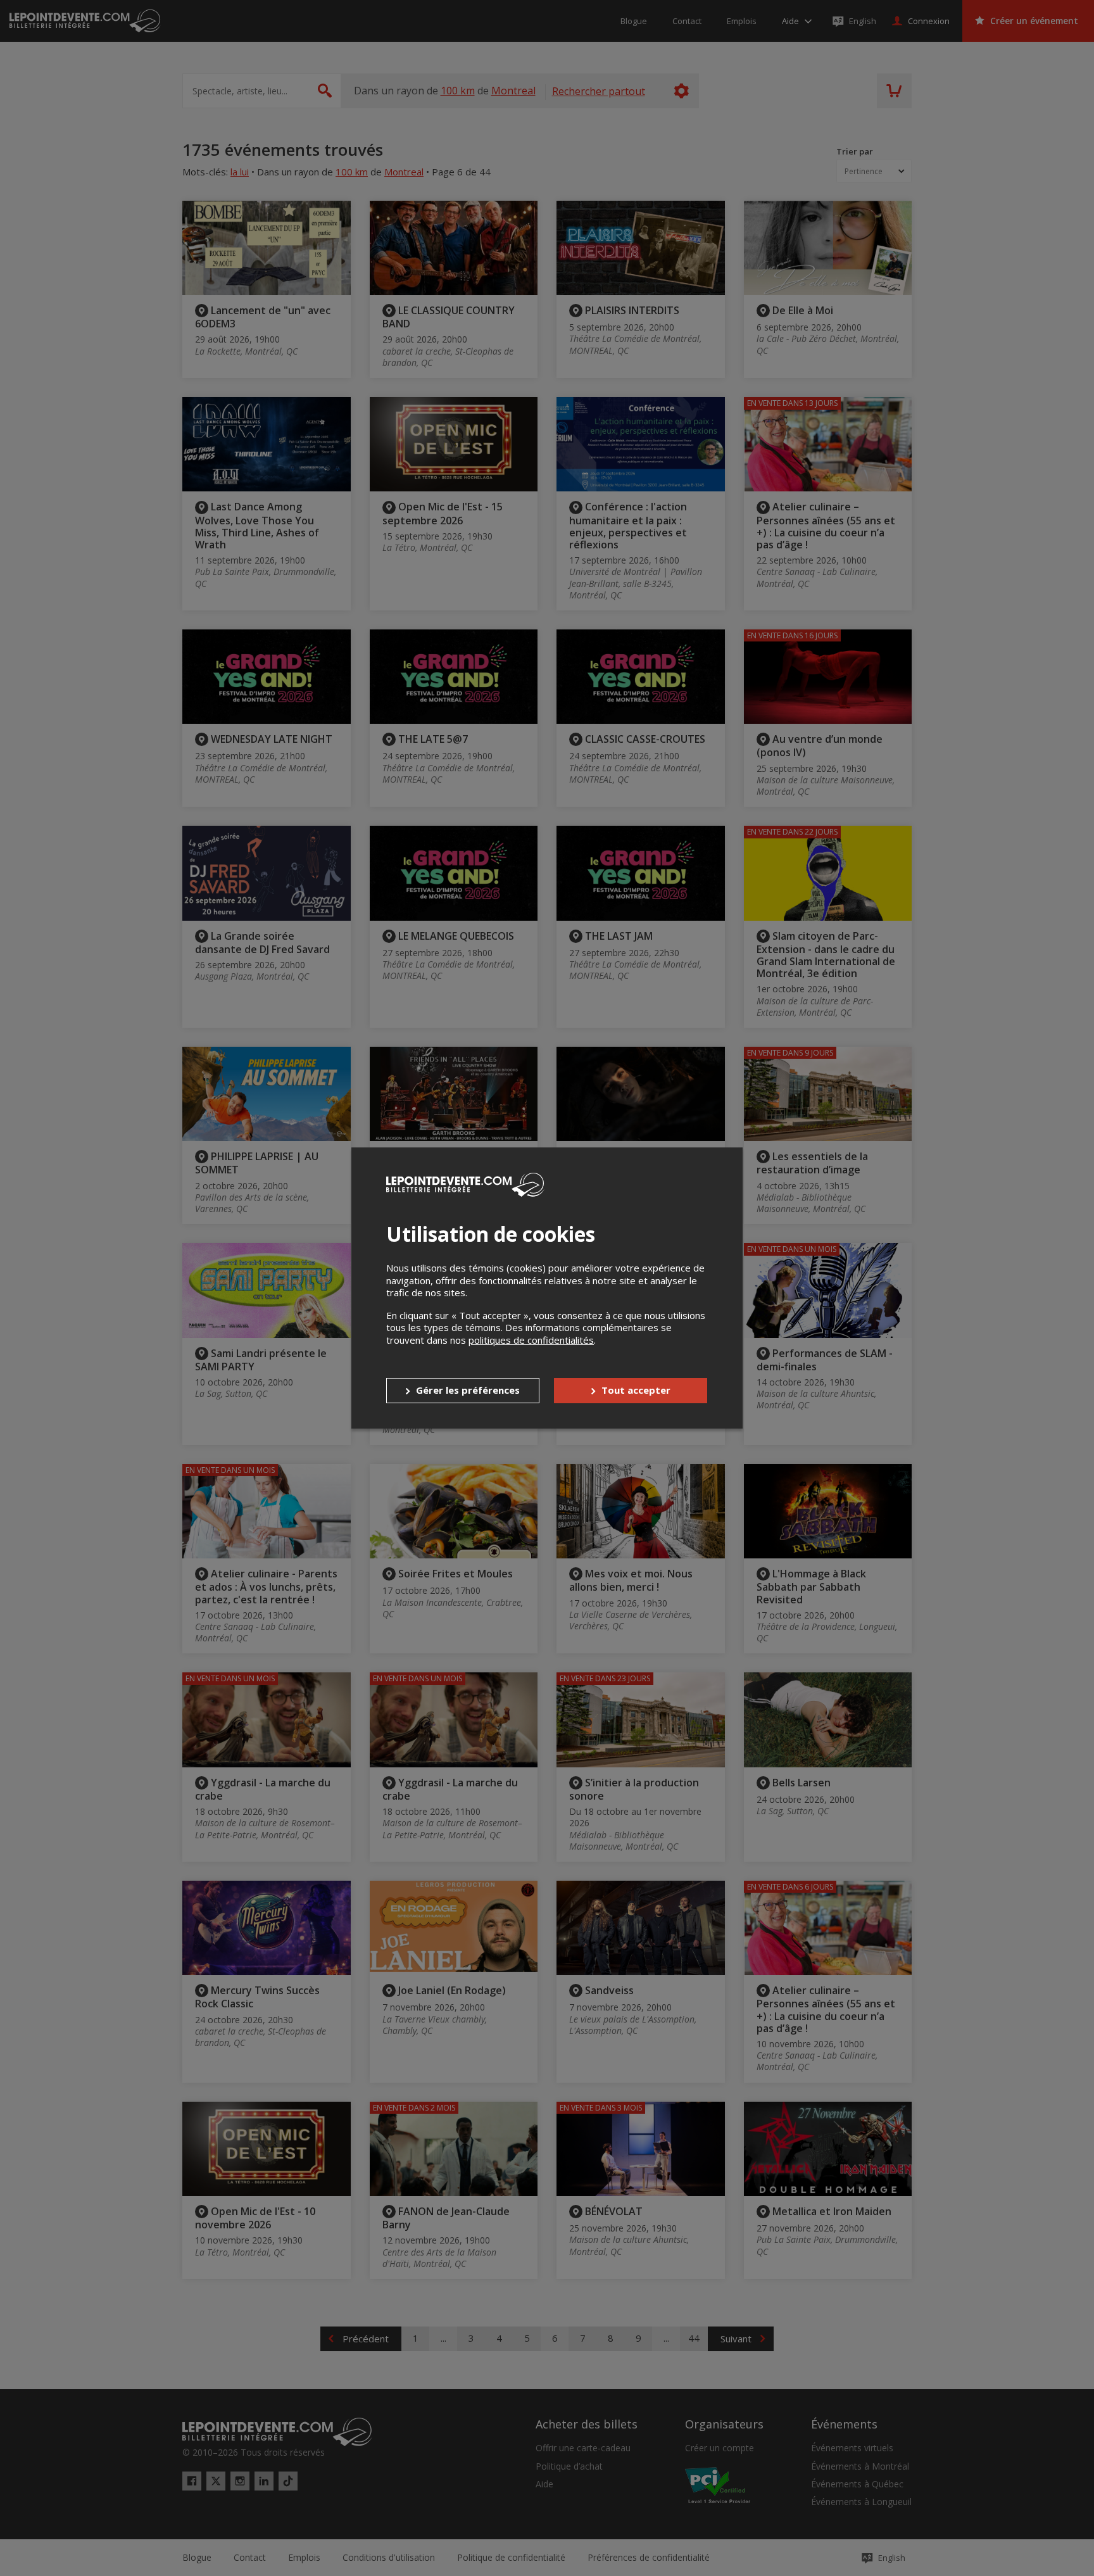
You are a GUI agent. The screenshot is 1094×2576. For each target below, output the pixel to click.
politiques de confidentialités (531, 1340)
